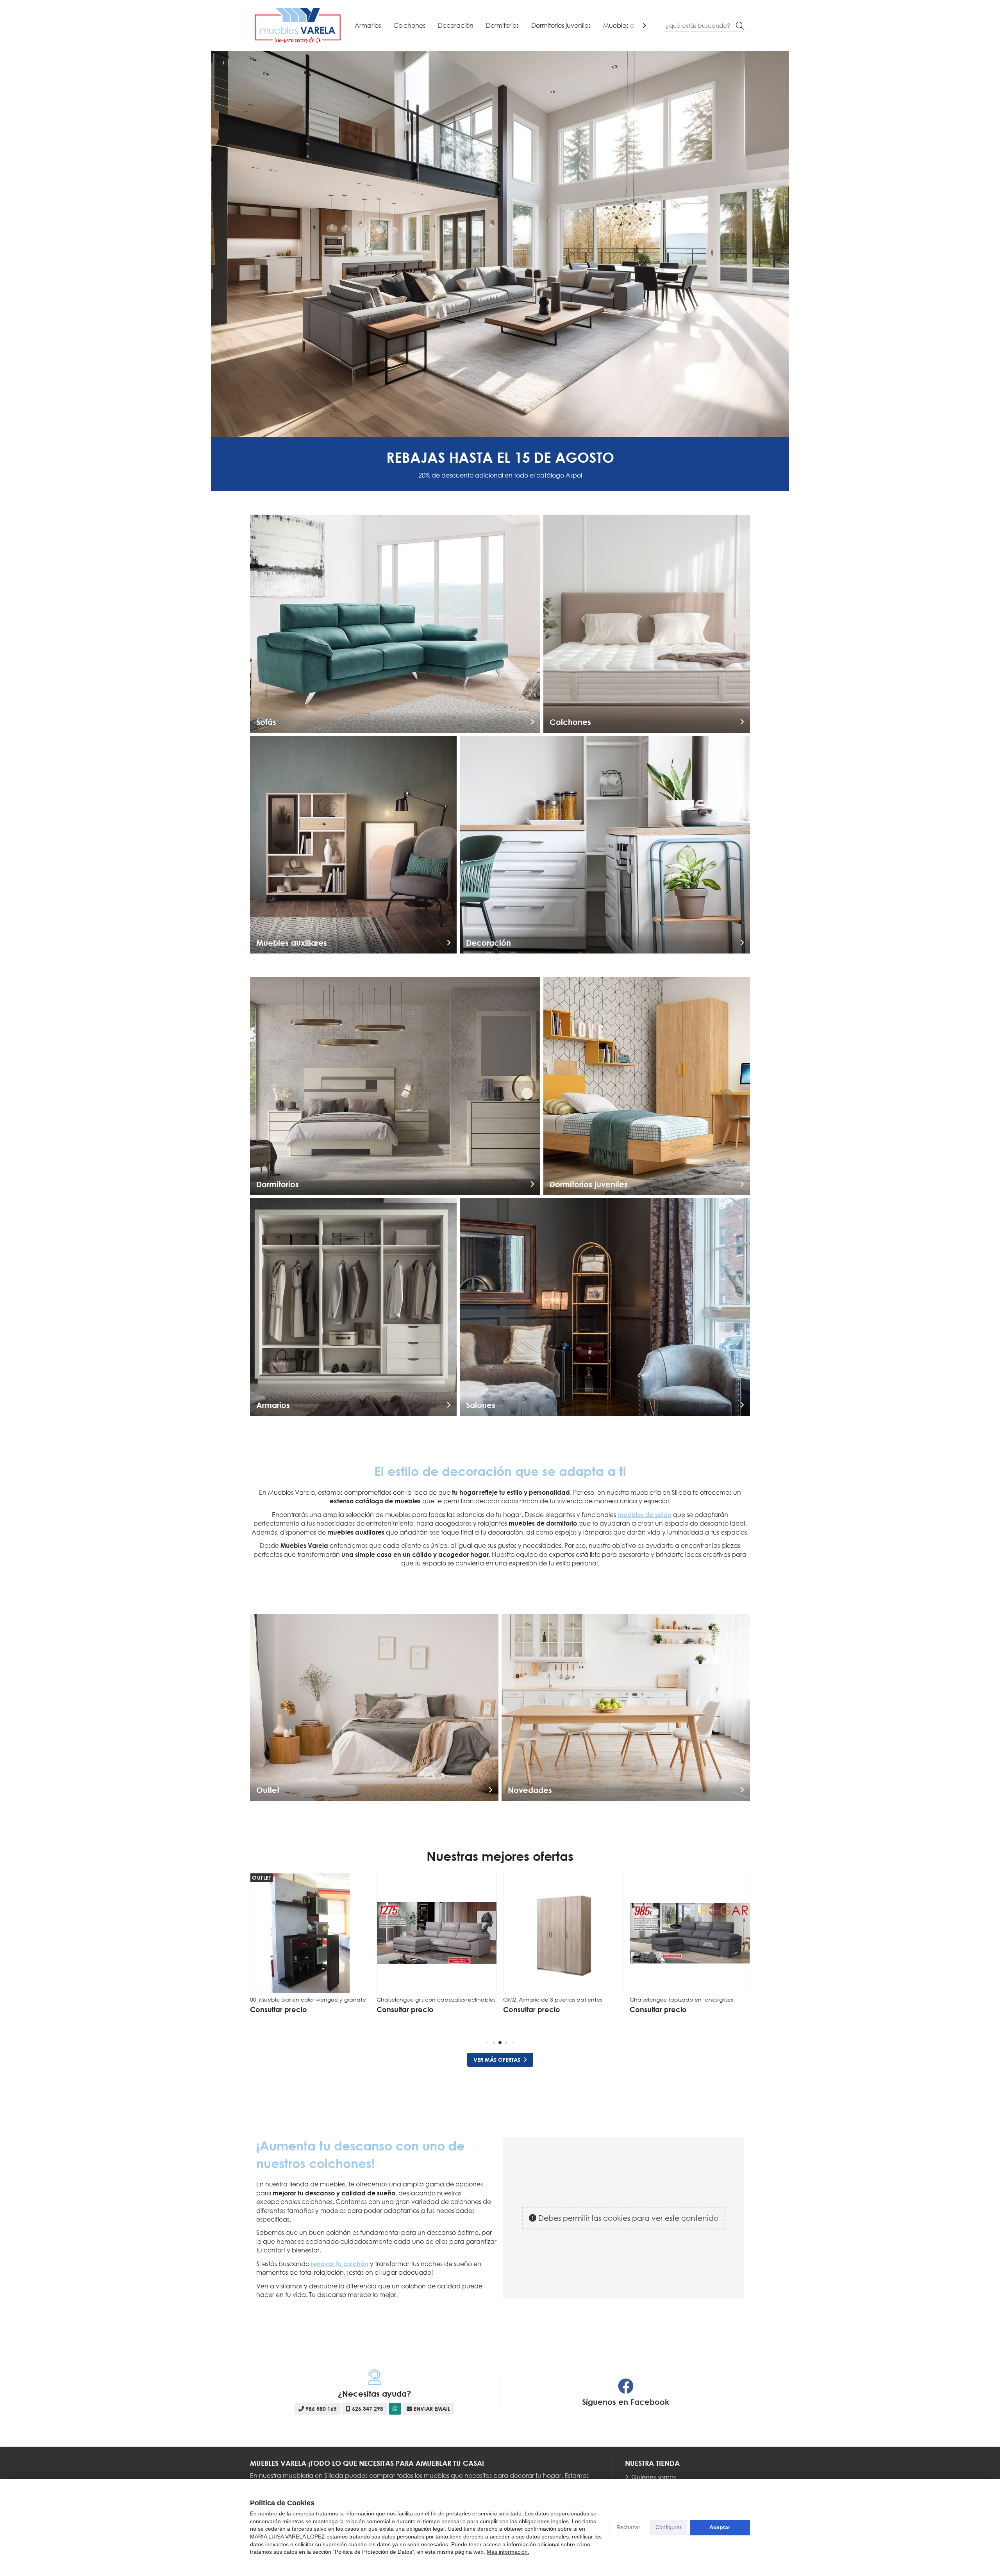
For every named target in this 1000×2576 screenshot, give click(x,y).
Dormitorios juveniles (561, 25)
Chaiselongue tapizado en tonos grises (555, 1999)
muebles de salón (645, 1515)
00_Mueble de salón (657, 1999)
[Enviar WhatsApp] (395, 2409)
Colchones (409, 25)
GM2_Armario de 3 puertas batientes (426, 1999)
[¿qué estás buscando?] (705, 25)
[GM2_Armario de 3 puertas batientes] (437, 1933)
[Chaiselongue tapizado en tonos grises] (563, 1933)
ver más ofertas (497, 2060)
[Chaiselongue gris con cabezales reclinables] (310, 1933)
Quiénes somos (654, 2477)
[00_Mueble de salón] (690, 1933)
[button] (488, 2042)
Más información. (508, 2552)
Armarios (368, 25)
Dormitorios (502, 25)
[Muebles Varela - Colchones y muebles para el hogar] (298, 26)
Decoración (456, 25)
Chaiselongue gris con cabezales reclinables (309, 1999)
